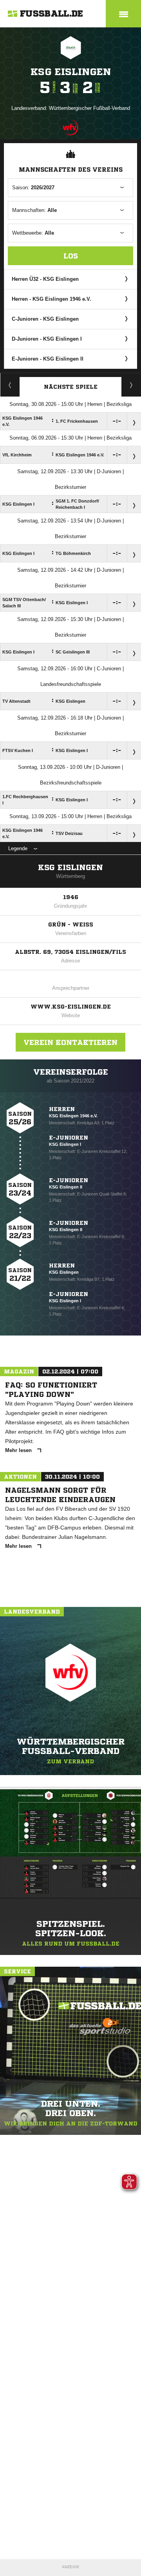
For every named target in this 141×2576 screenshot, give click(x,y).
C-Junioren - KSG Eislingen (45, 319)
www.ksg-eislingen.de (71, 1007)
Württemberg (70, 876)
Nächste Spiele (71, 387)
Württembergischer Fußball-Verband (89, 108)
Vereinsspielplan (10, 385)
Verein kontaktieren (70, 1042)
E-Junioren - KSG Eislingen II (48, 359)
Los (71, 256)
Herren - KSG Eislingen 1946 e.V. (52, 299)
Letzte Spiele (131, 385)
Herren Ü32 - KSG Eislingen (45, 279)
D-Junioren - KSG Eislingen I (47, 339)
